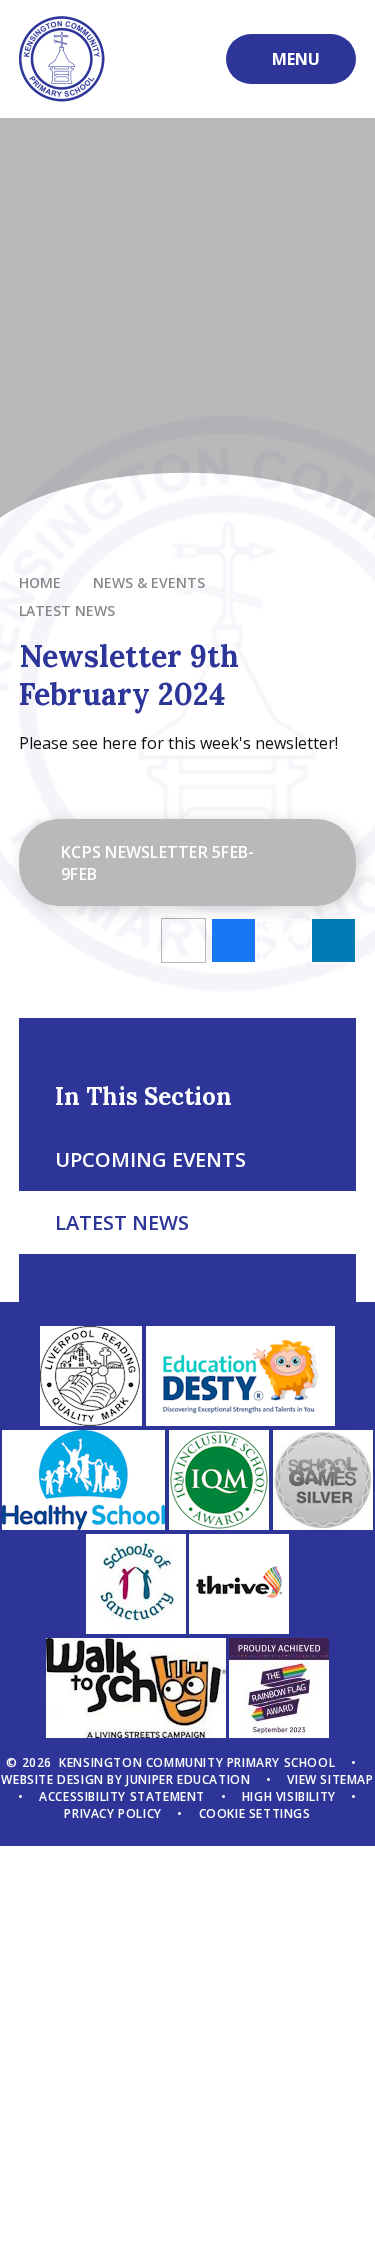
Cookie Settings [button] (255, 1813)
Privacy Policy (112, 1813)
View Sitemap (330, 1779)
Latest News (67, 610)
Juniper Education (188, 1779)
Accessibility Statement (122, 1796)
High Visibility (289, 1796)
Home (40, 582)
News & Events (149, 582)
